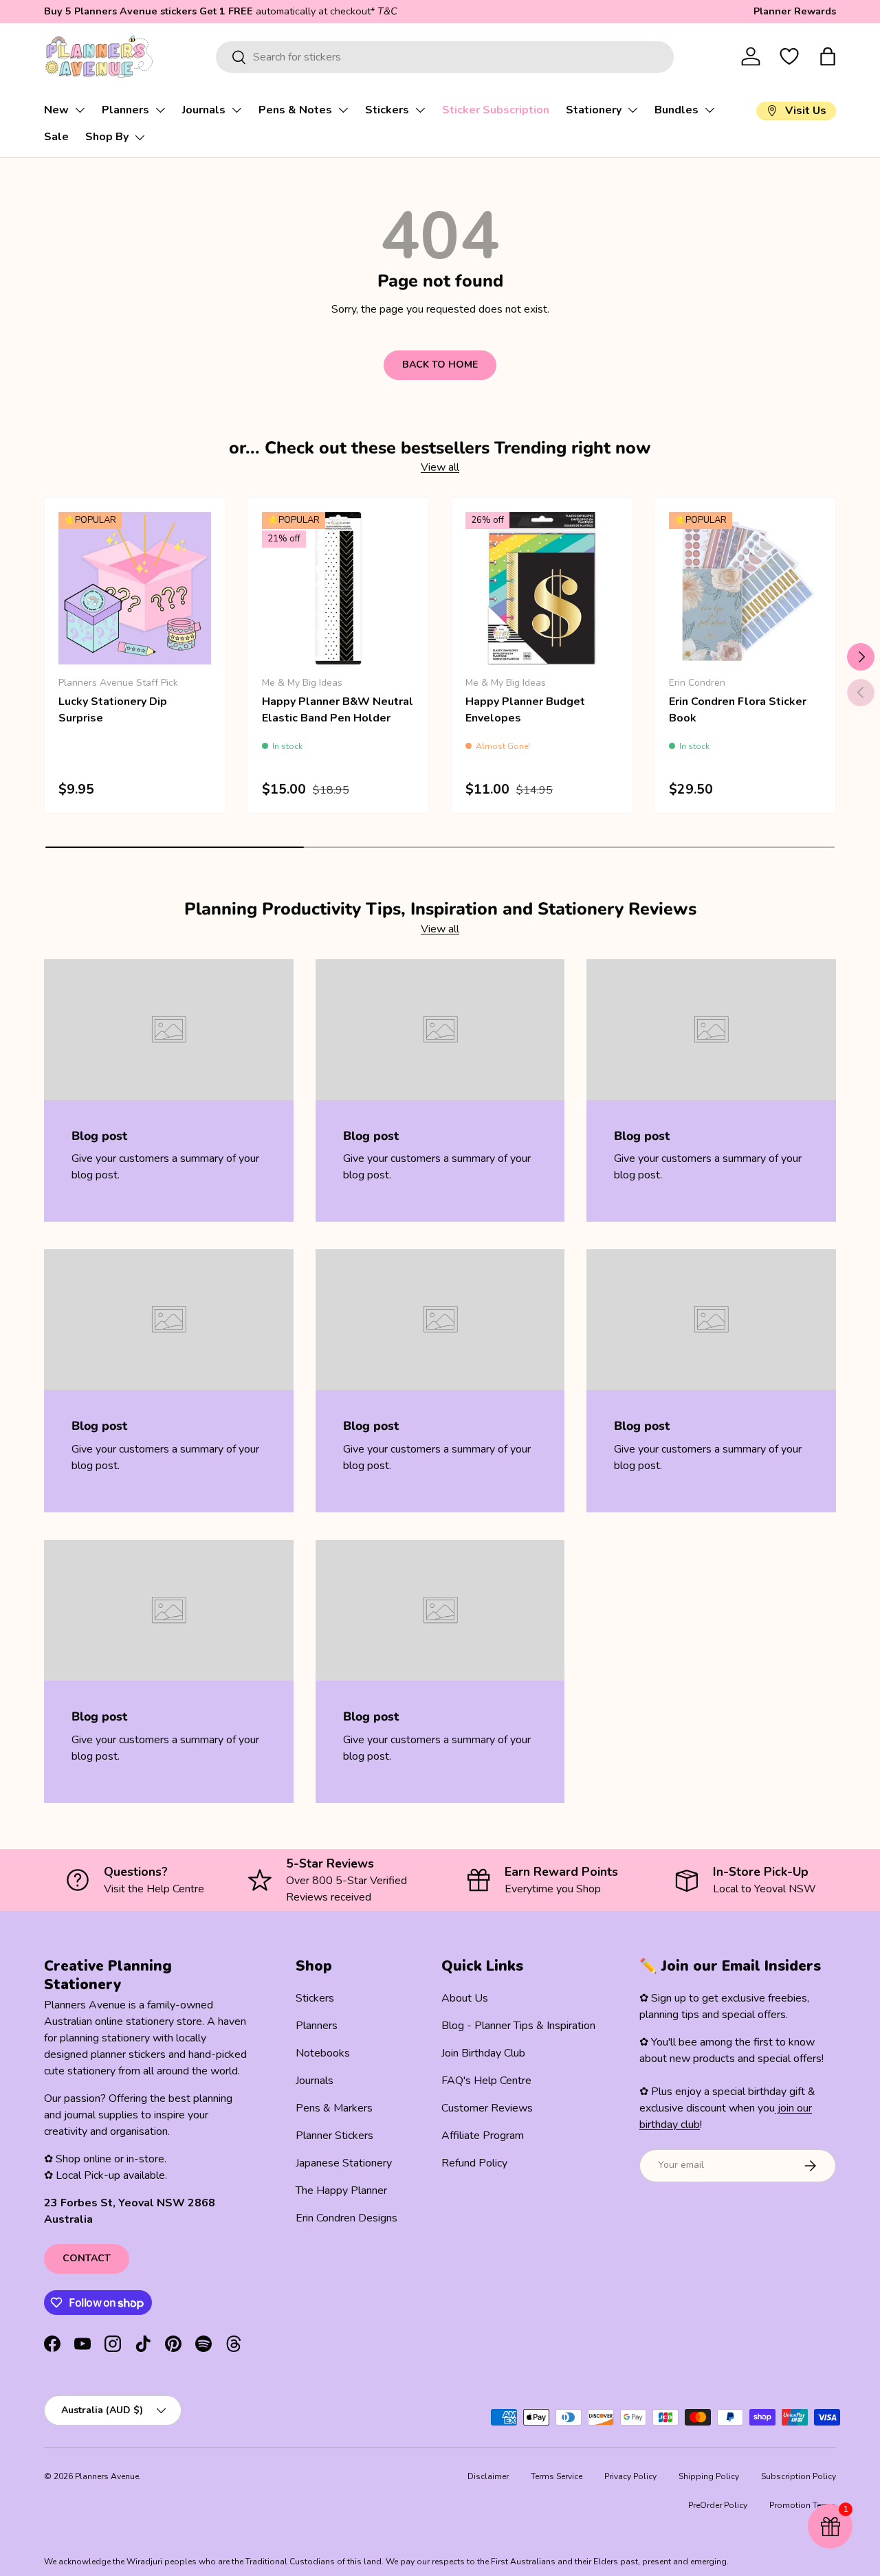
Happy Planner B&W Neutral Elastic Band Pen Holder (338, 710)
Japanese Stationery (344, 2163)
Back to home (440, 365)
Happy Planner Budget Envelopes (525, 710)
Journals (204, 110)
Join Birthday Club (483, 2053)
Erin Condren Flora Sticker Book (738, 710)
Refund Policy (474, 2163)
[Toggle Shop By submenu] (140, 137)
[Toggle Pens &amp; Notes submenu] (343, 110)
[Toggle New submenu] (80, 110)
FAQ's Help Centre (486, 2081)
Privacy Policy (630, 2476)
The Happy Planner (341, 2191)
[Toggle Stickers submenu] (420, 110)
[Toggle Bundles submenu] (709, 110)
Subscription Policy (799, 2476)
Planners (125, 110)
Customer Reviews (487, 2108)
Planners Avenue (107, 2476)
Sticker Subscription (496, 110)
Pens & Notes (295, 110)
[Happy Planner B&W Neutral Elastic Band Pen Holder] (338, 588)
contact (87, 2258)
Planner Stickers (334, 2136)
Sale (56, 137)
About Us (465, 1998)
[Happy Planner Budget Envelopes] (542, 588)
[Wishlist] (789, 56)
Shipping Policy (709, 2476)
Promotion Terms (803, 2505)
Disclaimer (488, 2476)
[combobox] (444, 57)
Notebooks (323, 2053)
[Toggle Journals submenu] (236, 110)
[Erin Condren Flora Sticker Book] (745, 588)
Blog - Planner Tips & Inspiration (518, 2026)
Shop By (107, 137)
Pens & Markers (334, 2108)
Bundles (676, 110)
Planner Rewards (795, 11)
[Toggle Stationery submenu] (632, 110)
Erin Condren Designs (346, 2218)
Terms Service (557, 2476)
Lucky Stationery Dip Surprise (113, 710)
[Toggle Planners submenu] (160, 110)
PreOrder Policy (718, 2505)
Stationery (594, 110)
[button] (828, 56)
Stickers (387, 110)
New (56, 110)
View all (440, 467)
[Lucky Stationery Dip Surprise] (135, 588)
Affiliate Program (483, 2136)
